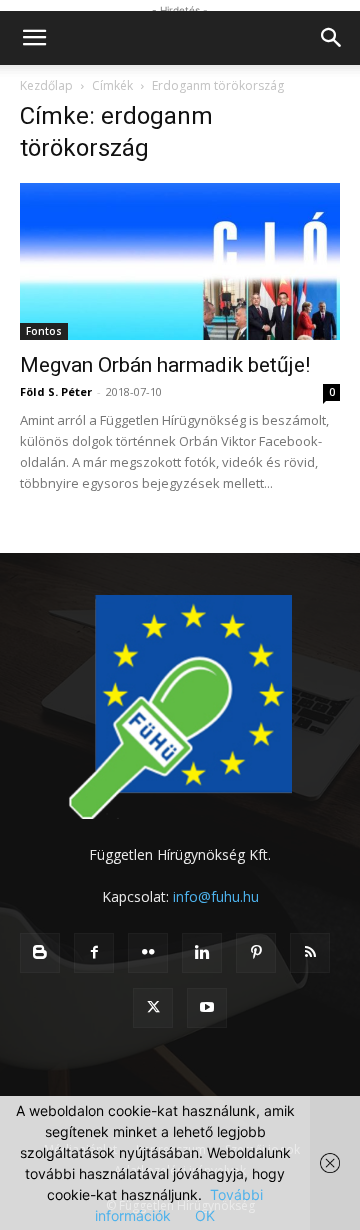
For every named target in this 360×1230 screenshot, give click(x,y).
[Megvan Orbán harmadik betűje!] (180, 261)
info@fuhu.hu (216, 896)
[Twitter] (153, 1008)
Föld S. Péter (56, 391)
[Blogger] (40, 953)
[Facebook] (94, 953)
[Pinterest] (256, 953)
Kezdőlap (46, 85)
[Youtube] (207, 1008)
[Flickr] (148, 953)
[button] (34, 38)
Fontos (44, 331)
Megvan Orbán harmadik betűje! (165, 365)
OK (205, 1215)
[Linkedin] (202, 953)
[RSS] (310, 953)
